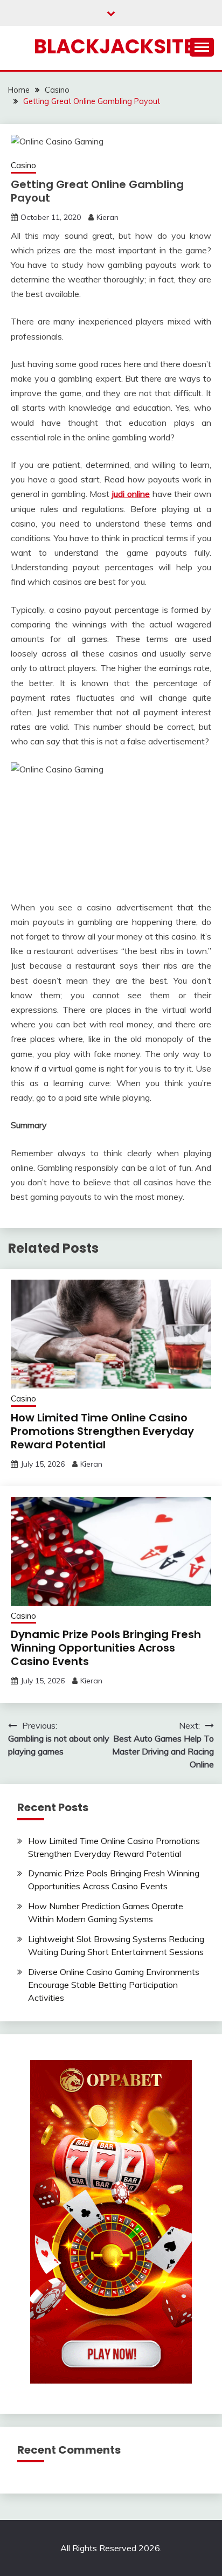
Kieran (107, 217)
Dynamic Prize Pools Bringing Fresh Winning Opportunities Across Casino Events (106, 1648)
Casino (23, 165)
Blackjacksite (114, 46)
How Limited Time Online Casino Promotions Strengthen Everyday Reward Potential (102, 1431)
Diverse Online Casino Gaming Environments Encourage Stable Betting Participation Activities (114, 1985)
